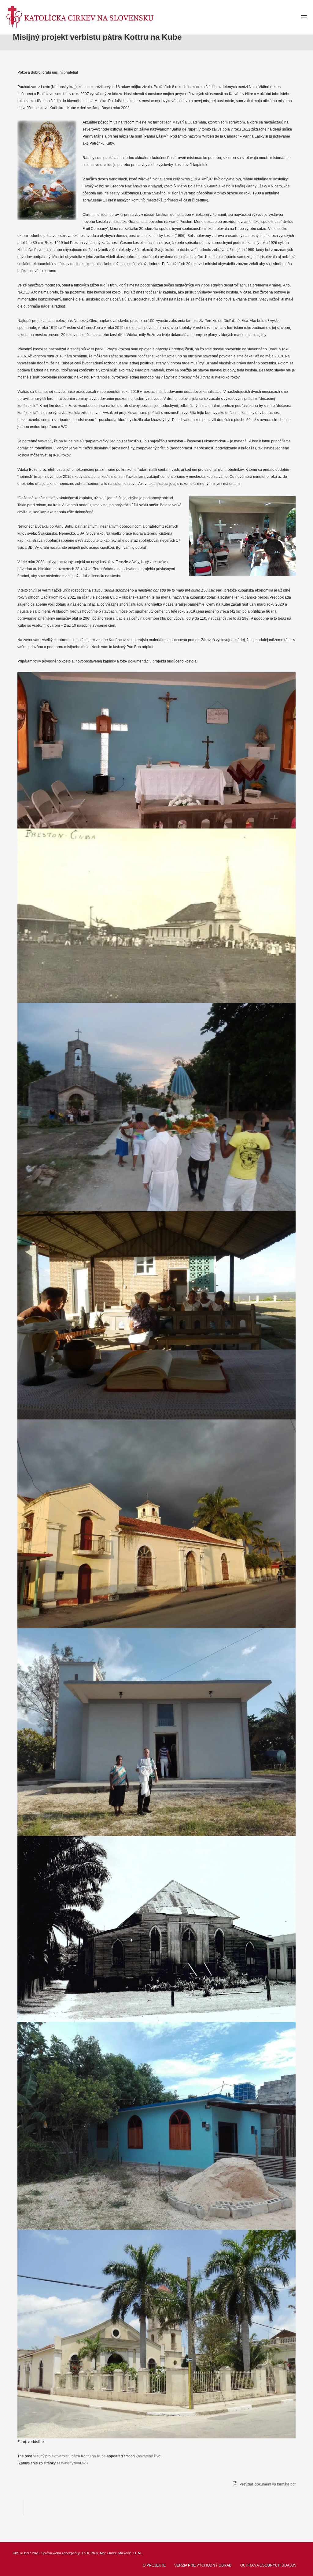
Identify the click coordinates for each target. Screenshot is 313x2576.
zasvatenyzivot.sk (71, 2463)
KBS (16, 2553)
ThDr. (86, 2553)
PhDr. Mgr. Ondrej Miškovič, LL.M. (116, 2553)
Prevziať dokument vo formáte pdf (267, 2484)
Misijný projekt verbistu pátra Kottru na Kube (69, 2456)
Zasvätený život (149, 2456)
